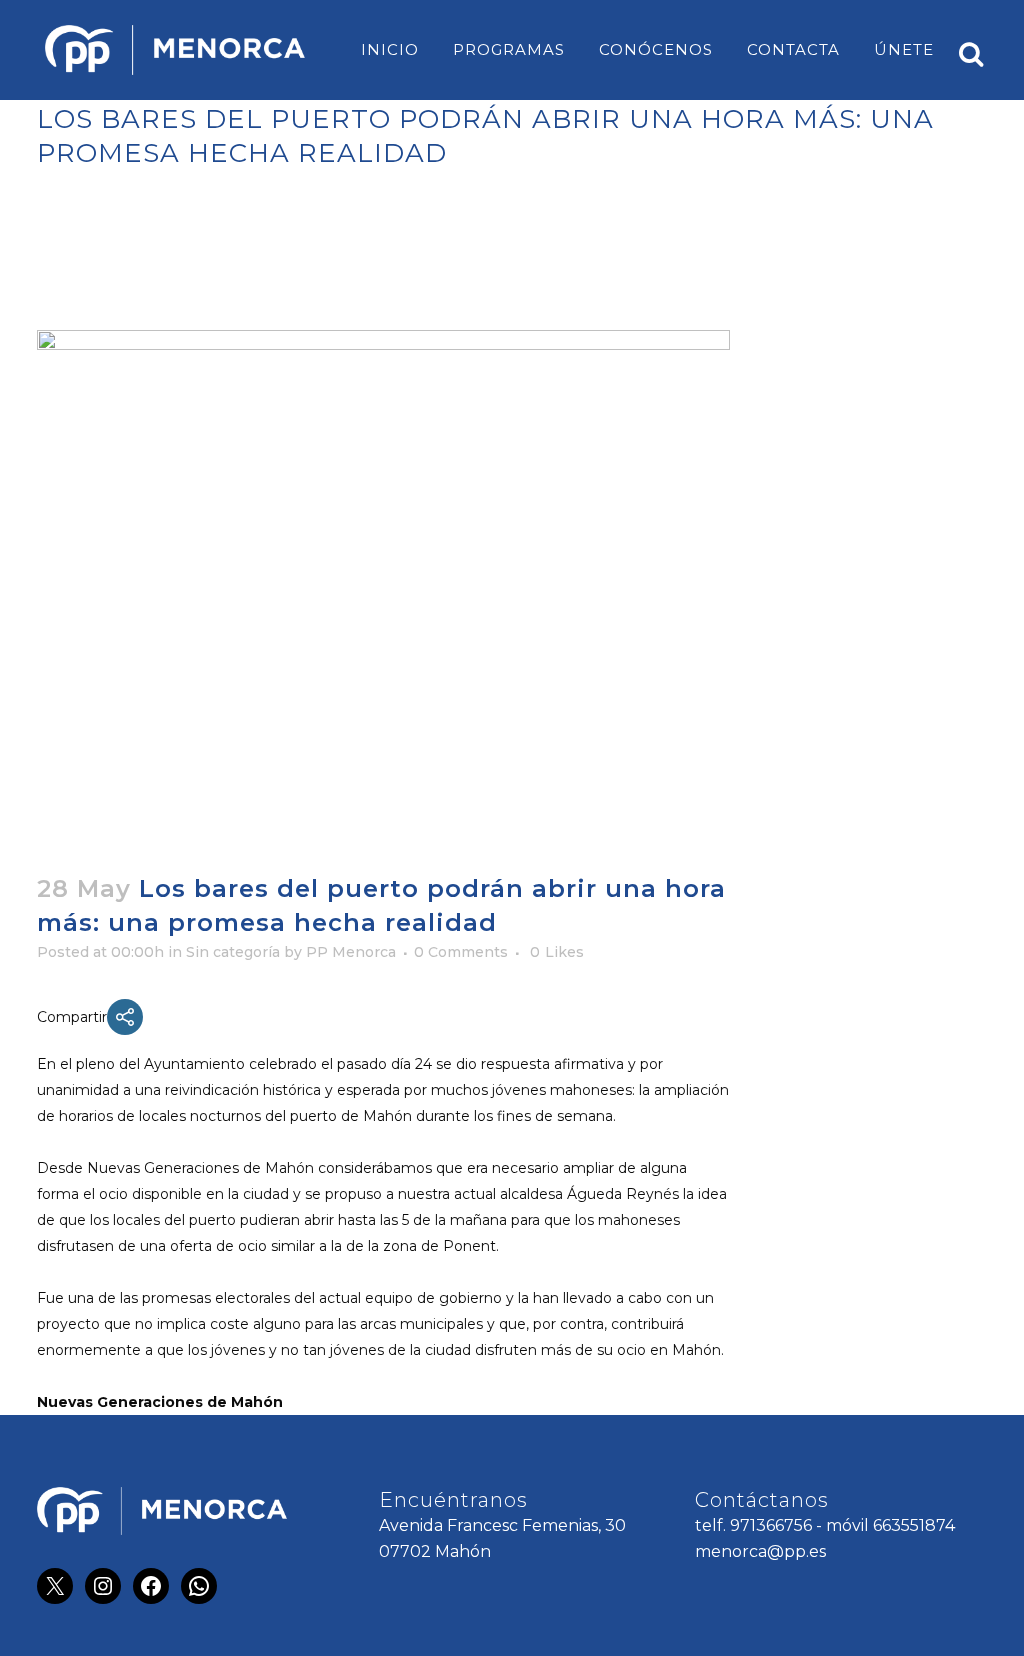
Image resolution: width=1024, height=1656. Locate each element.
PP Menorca (351, 952)
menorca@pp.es (760, 1551)
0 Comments (461, 952)
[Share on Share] (125, 1017)
